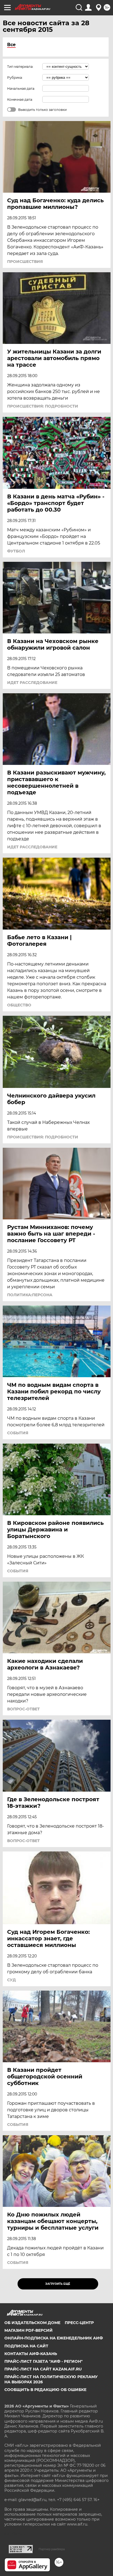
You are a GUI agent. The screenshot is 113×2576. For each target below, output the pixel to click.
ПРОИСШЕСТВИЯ (25, 262)
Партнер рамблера (52, 2549)
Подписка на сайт (26, 2346)
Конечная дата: (20, 99)
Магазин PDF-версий (29, 2330)
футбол (16, 551)
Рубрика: (15, 78)
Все (11, 45)
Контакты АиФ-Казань (31, 2354)
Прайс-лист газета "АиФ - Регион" (43, 2361)
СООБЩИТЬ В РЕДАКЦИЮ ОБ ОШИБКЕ (45, 2390)
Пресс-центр (79, 2323)
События (18, 1433)
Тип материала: (20, 67)
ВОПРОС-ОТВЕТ (23, 1709)
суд (12, 1980)
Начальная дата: (21, 89)
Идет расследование (32, 683)
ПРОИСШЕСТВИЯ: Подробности (43, 406)
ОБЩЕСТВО (19, 1005)
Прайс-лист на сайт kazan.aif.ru (43, 2369)
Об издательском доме (32, 2323)
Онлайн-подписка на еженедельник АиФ (54, 2338)
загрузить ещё (58, 2284)
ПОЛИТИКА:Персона (30, 1295)
